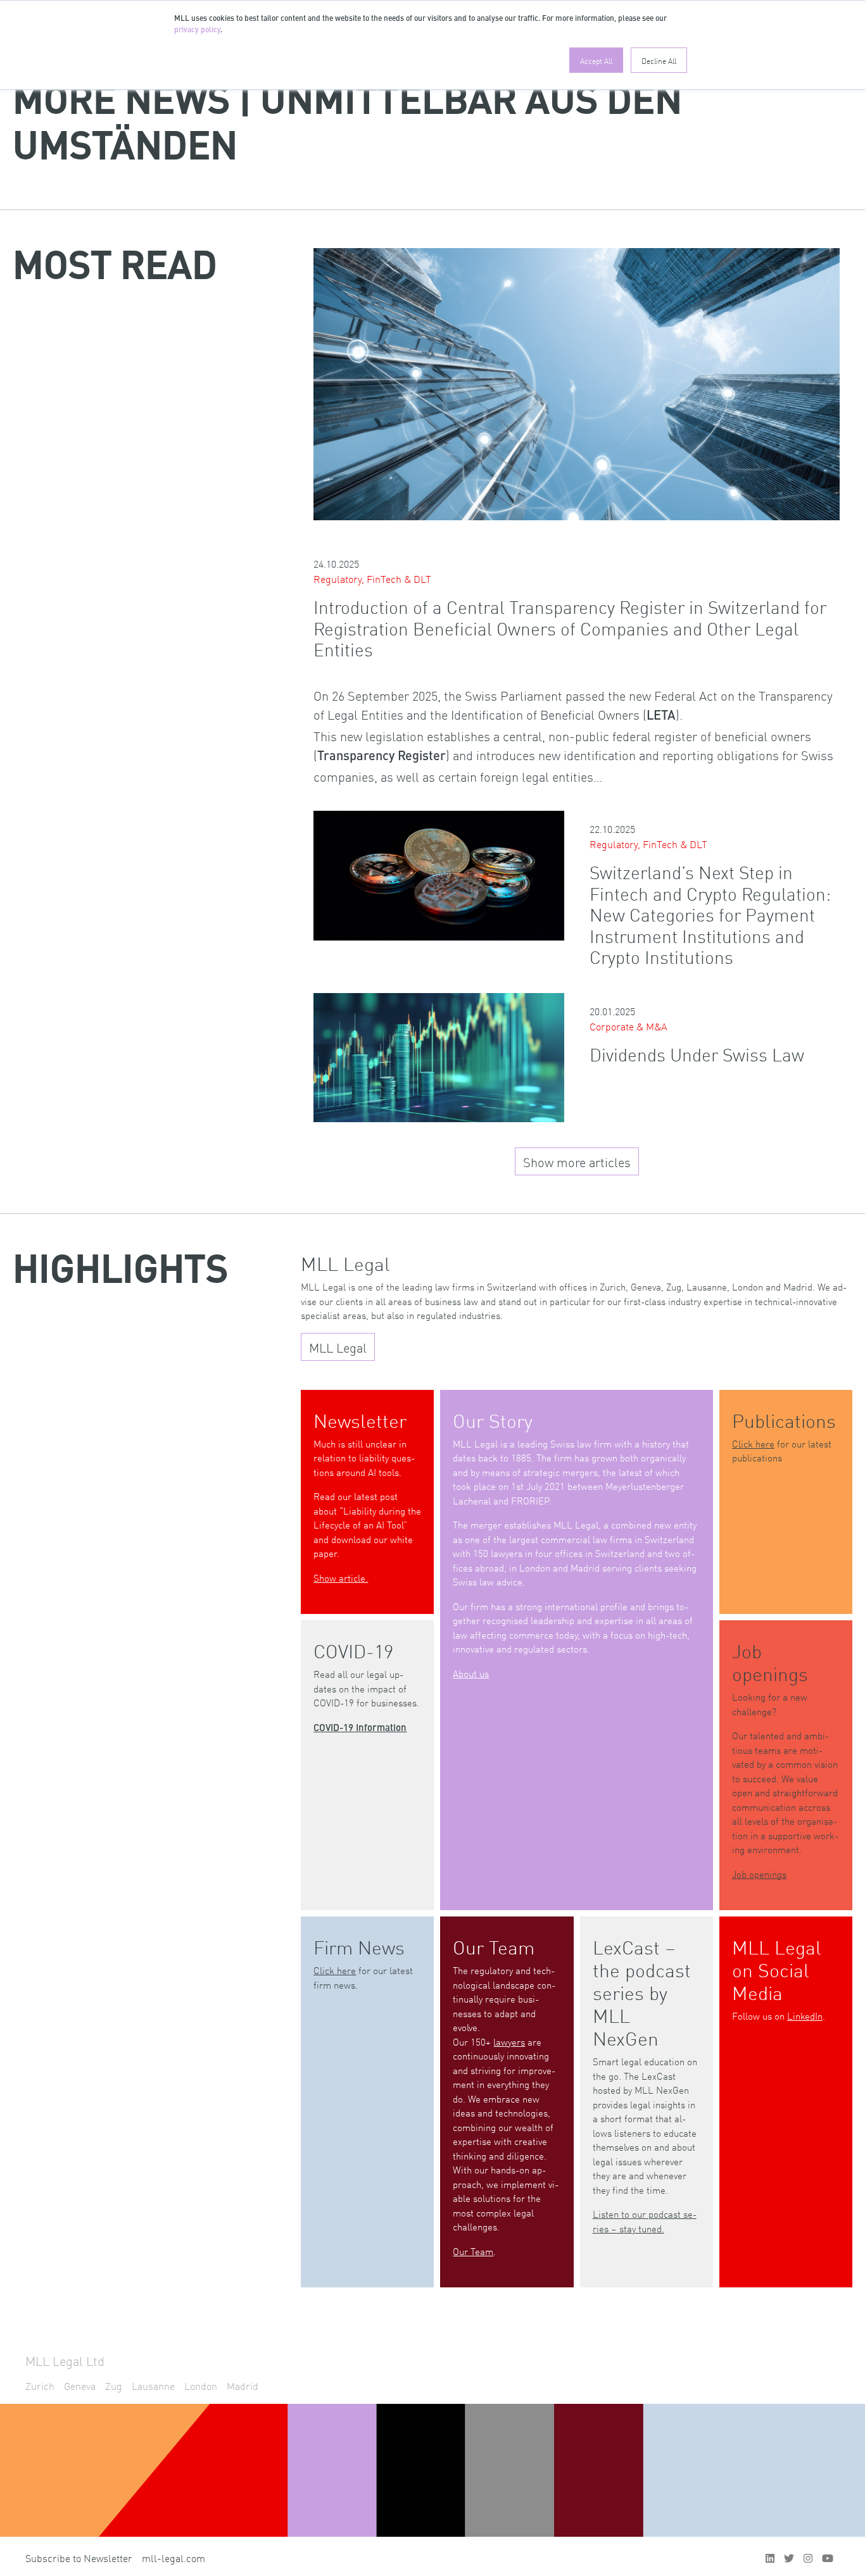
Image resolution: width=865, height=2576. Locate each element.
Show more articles (577, 1161)
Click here (753, 1443)
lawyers (509, 2041)
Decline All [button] (659, 60)
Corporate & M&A (628, 1026)
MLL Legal (338, 1347)
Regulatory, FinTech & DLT (372, 578)
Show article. (341, 1578)
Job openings (759, 1874)
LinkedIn (805, 2016)
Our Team (473, 2251)
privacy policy (197, 30)
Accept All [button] (596, 60)
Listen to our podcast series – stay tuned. (645, 2221)
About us (471, 1673)
